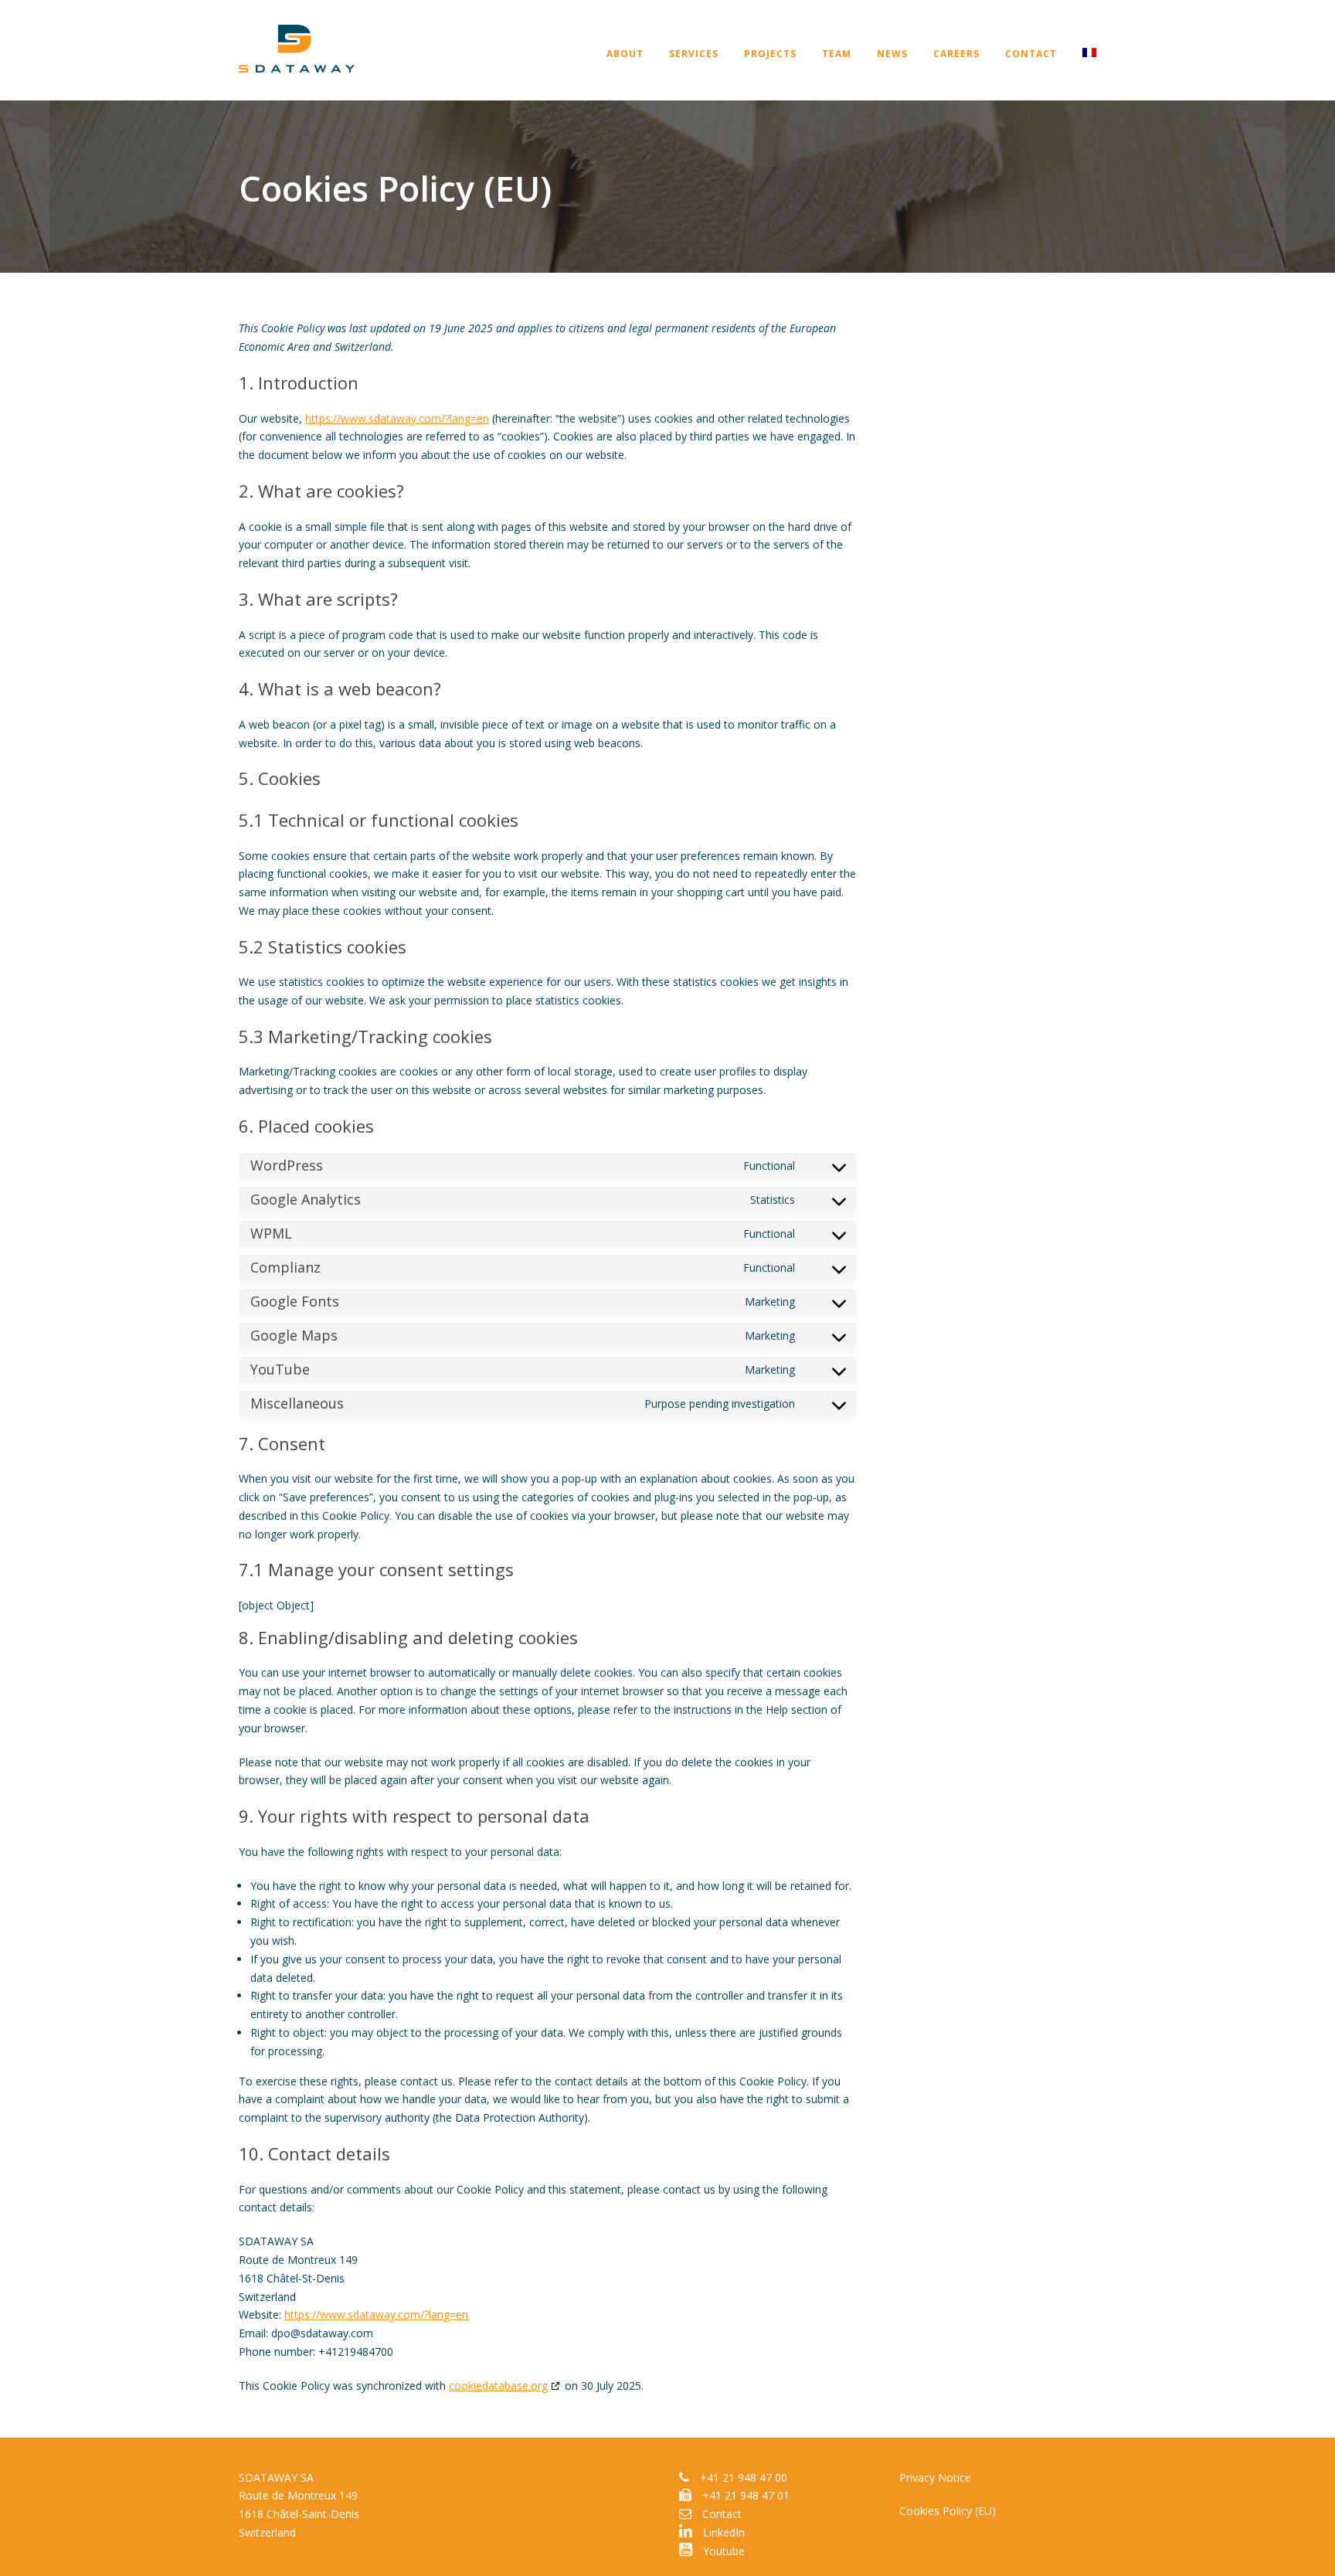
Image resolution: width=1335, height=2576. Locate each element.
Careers (956, 54)
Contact (1031, 54)
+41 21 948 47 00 (744, 2477)
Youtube (722, 2551)
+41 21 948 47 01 (746, 2495)
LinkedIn (722, 2532)
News (892, 54)
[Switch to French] (1077, 70)
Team (837, 54)
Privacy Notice (935, 2477)
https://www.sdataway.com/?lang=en (397, 418)
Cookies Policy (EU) (948, 2511)
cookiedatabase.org (498, 2386)
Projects (770, 54)
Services (694, 54)
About (625, 54)
